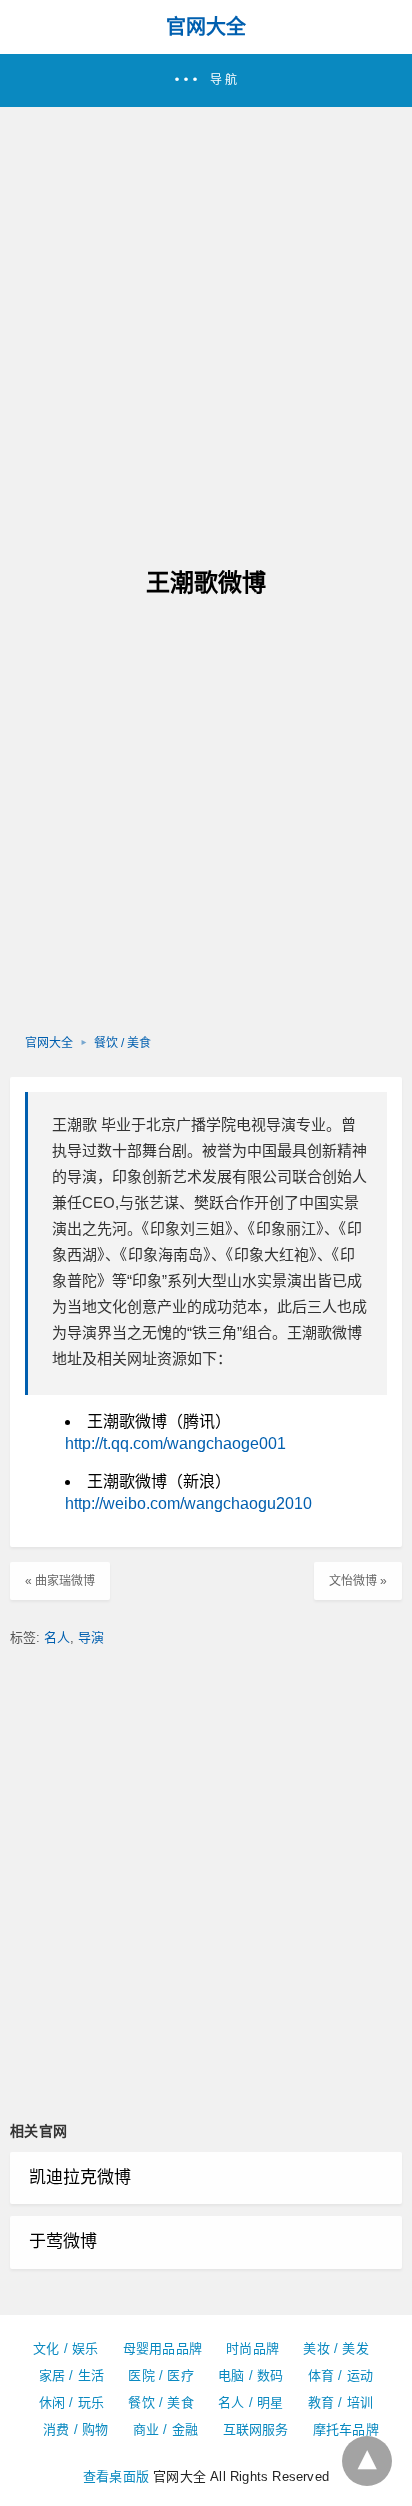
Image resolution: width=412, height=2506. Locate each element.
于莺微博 (63, 2241)
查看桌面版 (116, 2476)
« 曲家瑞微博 (60, 1581)
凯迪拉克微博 (80, 2177)
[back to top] (367, 2461)
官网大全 (206, 27)
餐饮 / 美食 (122, 1043)
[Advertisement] (206, 323)
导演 (91, 1637)
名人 (57, 1637)
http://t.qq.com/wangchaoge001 (175, 1443)
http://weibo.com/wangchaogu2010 (188, 1503)
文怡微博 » (358, 1581)
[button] (206, 80)
